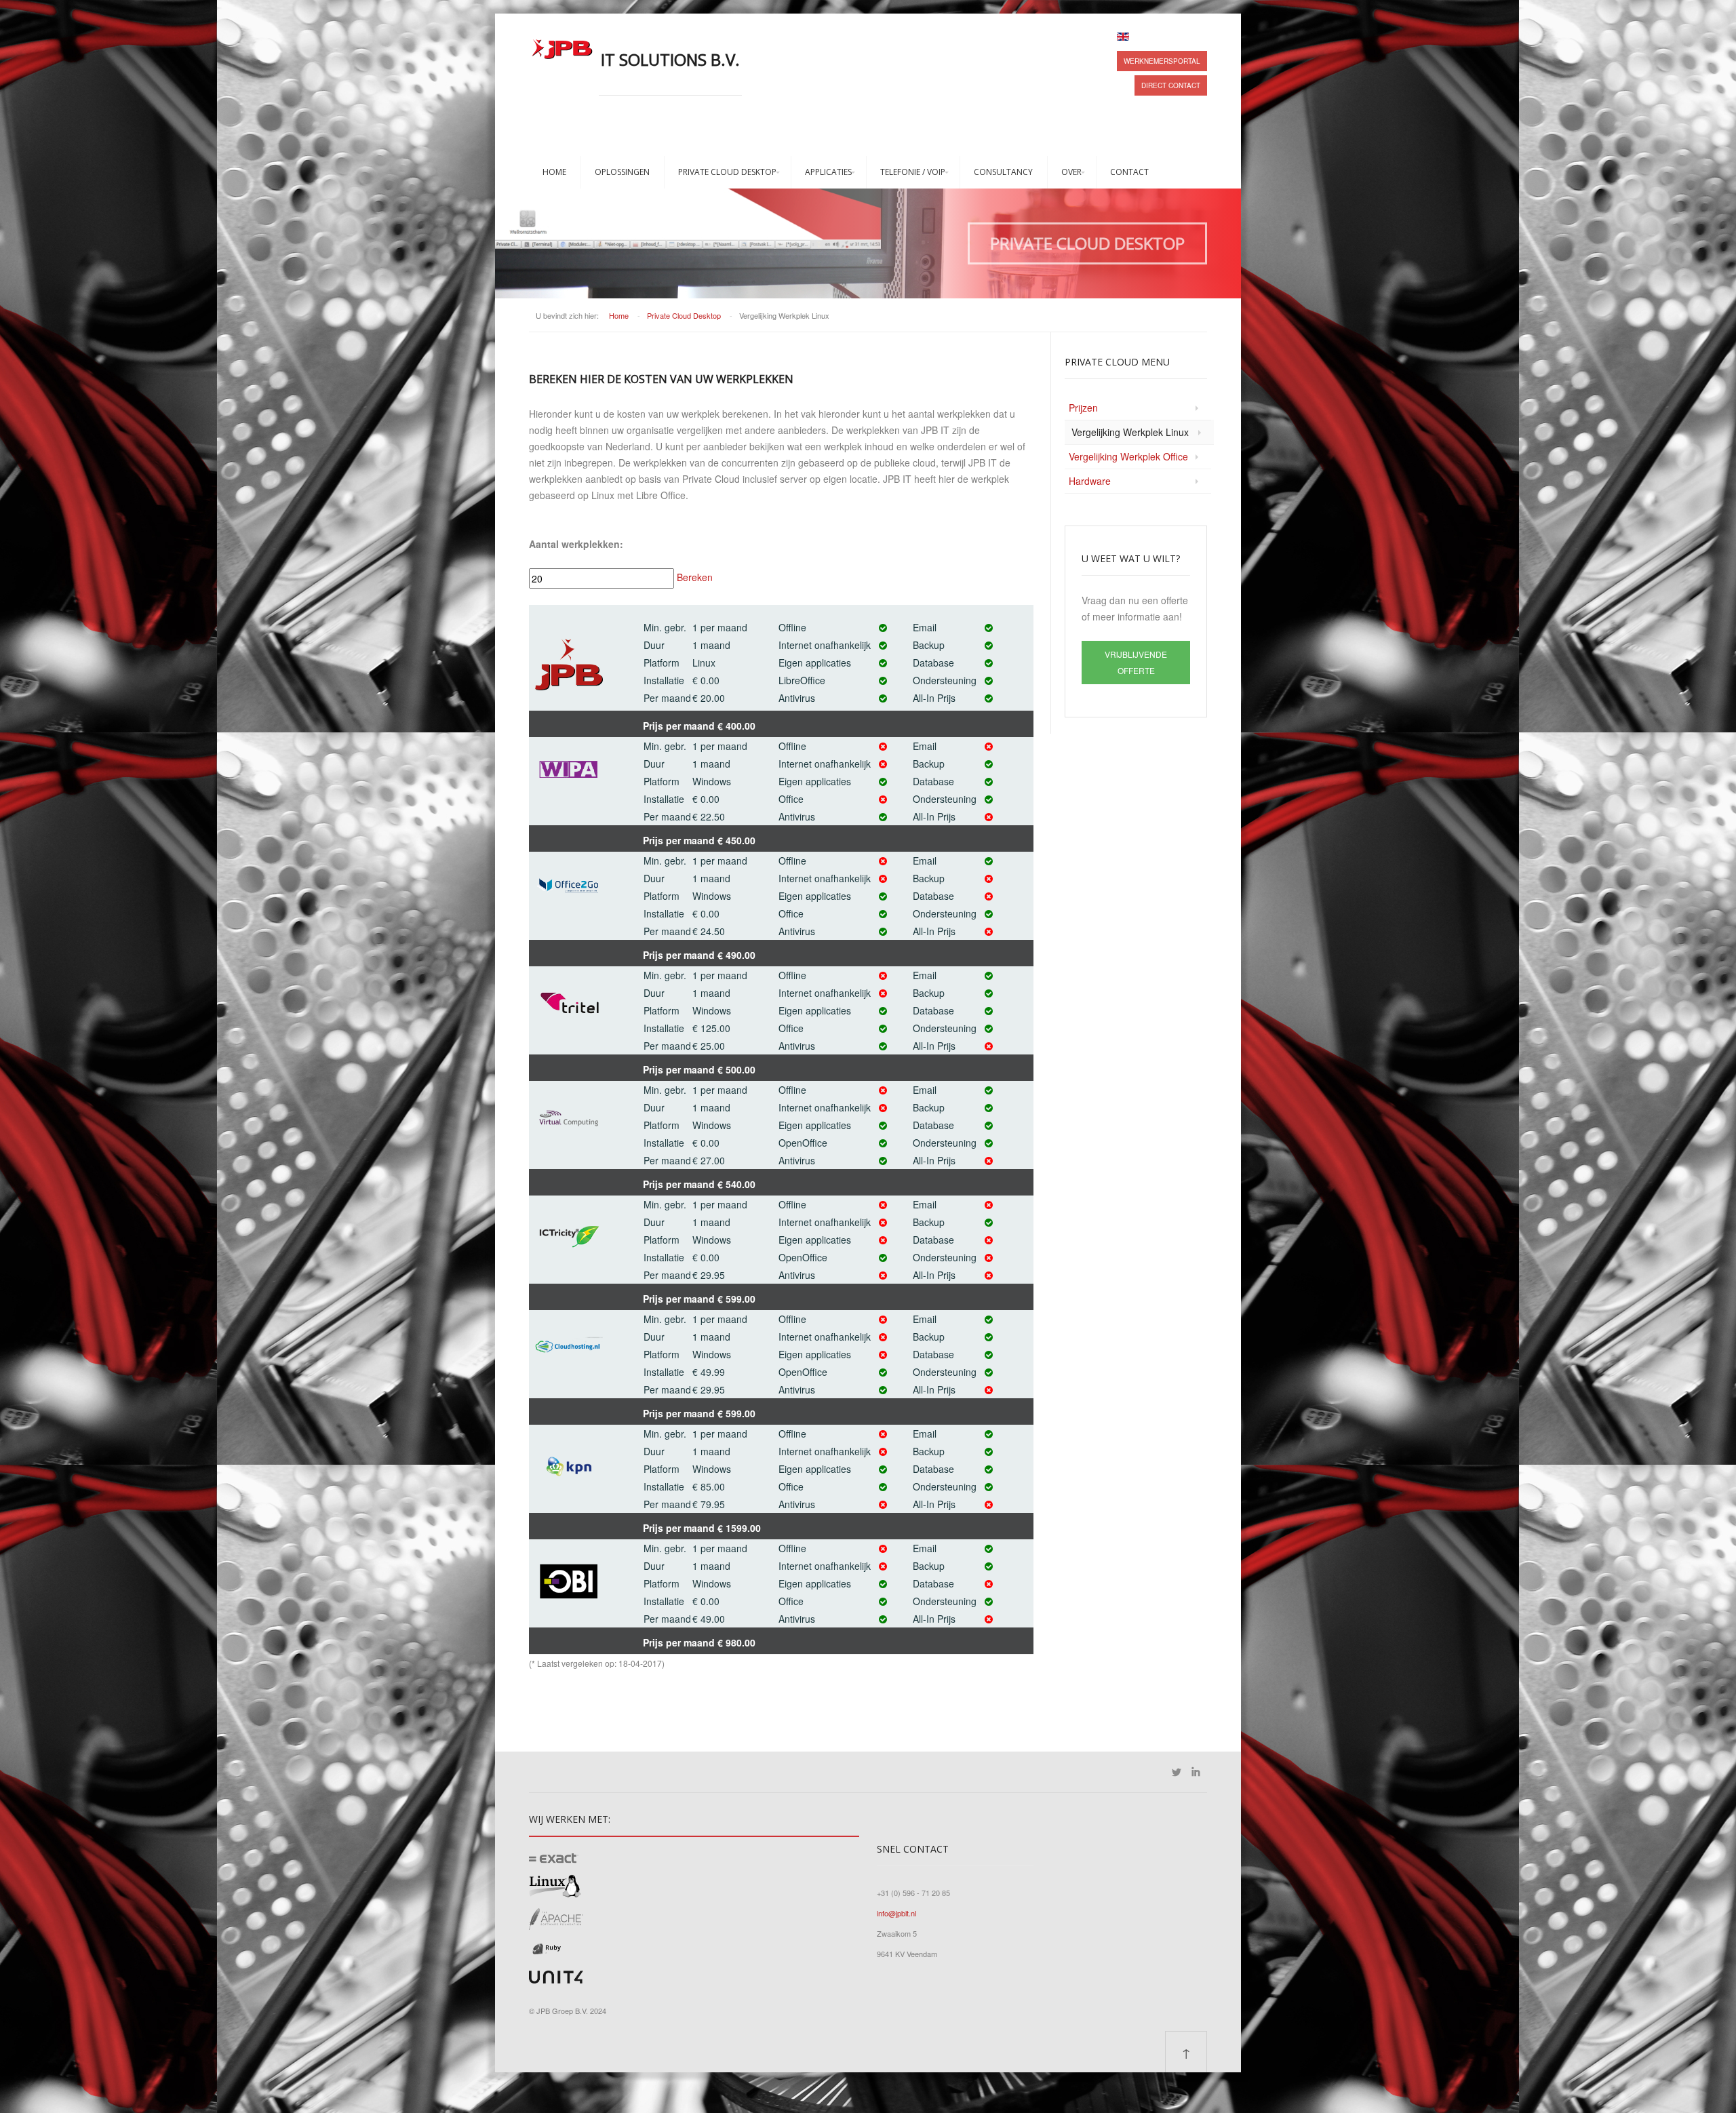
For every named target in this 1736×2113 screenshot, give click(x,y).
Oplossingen (622, 172)
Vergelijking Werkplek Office (1128, 456)
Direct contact (1171, 85)
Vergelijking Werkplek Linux (1130, 432)
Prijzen (1083, 408)
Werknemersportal (1162, 61)
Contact (1129, 172)
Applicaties (828, 172)
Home (554, 172)
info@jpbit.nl (896, 1913)
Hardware (1090, 481)
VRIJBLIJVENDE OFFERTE (1136, 662)
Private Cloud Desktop (727, 172)
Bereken (693, 577)
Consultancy (1003, 172)
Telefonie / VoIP (913, 172)
